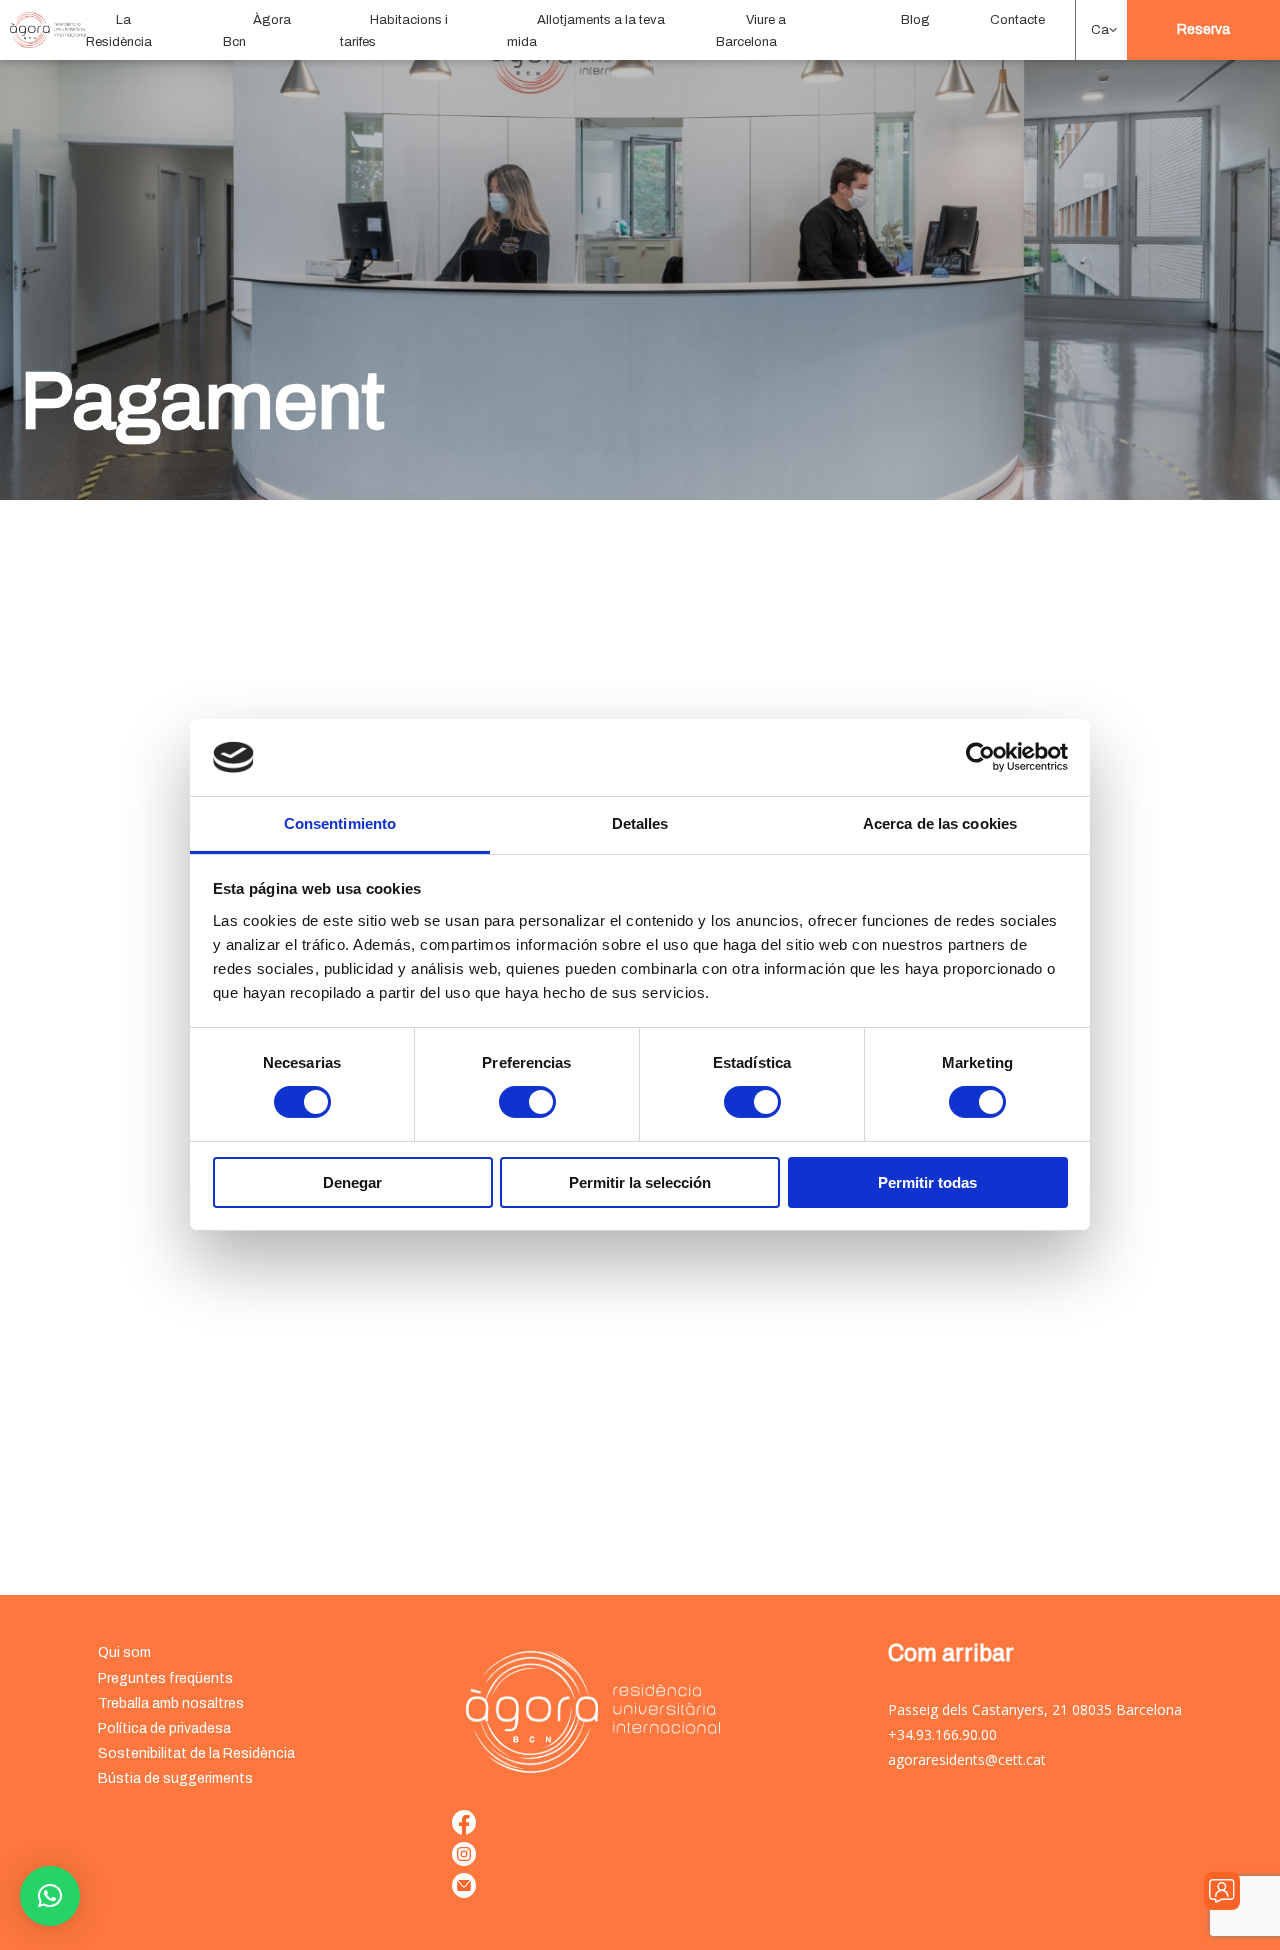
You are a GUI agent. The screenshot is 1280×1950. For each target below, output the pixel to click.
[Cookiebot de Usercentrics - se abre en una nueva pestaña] (980, 757)
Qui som (124, 1652)
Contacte (1017, 20)
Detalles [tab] (640, 823)
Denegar (352, 1182)
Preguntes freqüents (165, 1678)
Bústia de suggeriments (175, 1778)
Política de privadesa (164, 1728)
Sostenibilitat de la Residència (196, 1753)
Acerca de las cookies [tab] (940, 823)
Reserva (1203, 29)
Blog (915, 20)
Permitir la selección (640, 1182)
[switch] (527, 1102)
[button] (1101, 30)
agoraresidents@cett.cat (967, 1759)
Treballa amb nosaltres (171, 1703)
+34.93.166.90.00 (942, 1734)
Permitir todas (927, 1182)
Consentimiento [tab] (340, 823)
